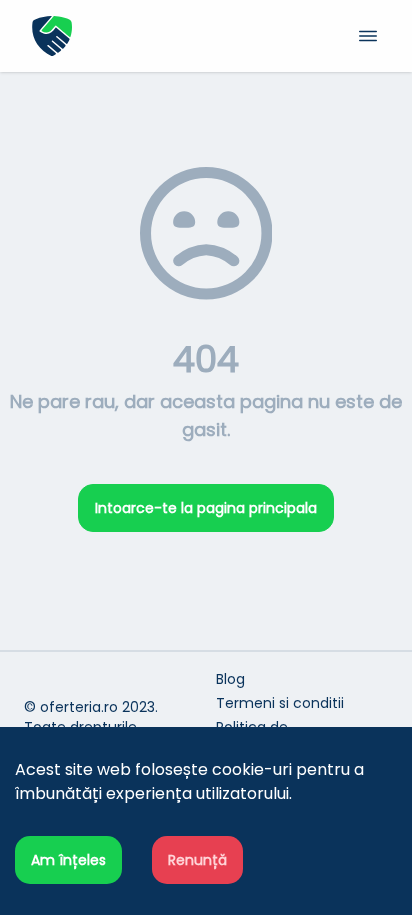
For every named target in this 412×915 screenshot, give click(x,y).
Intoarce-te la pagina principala (206, 508)
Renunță (197, 860)
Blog (230, 679)
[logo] (119, 36)
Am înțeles (68, 860)
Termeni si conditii (280, 703)
